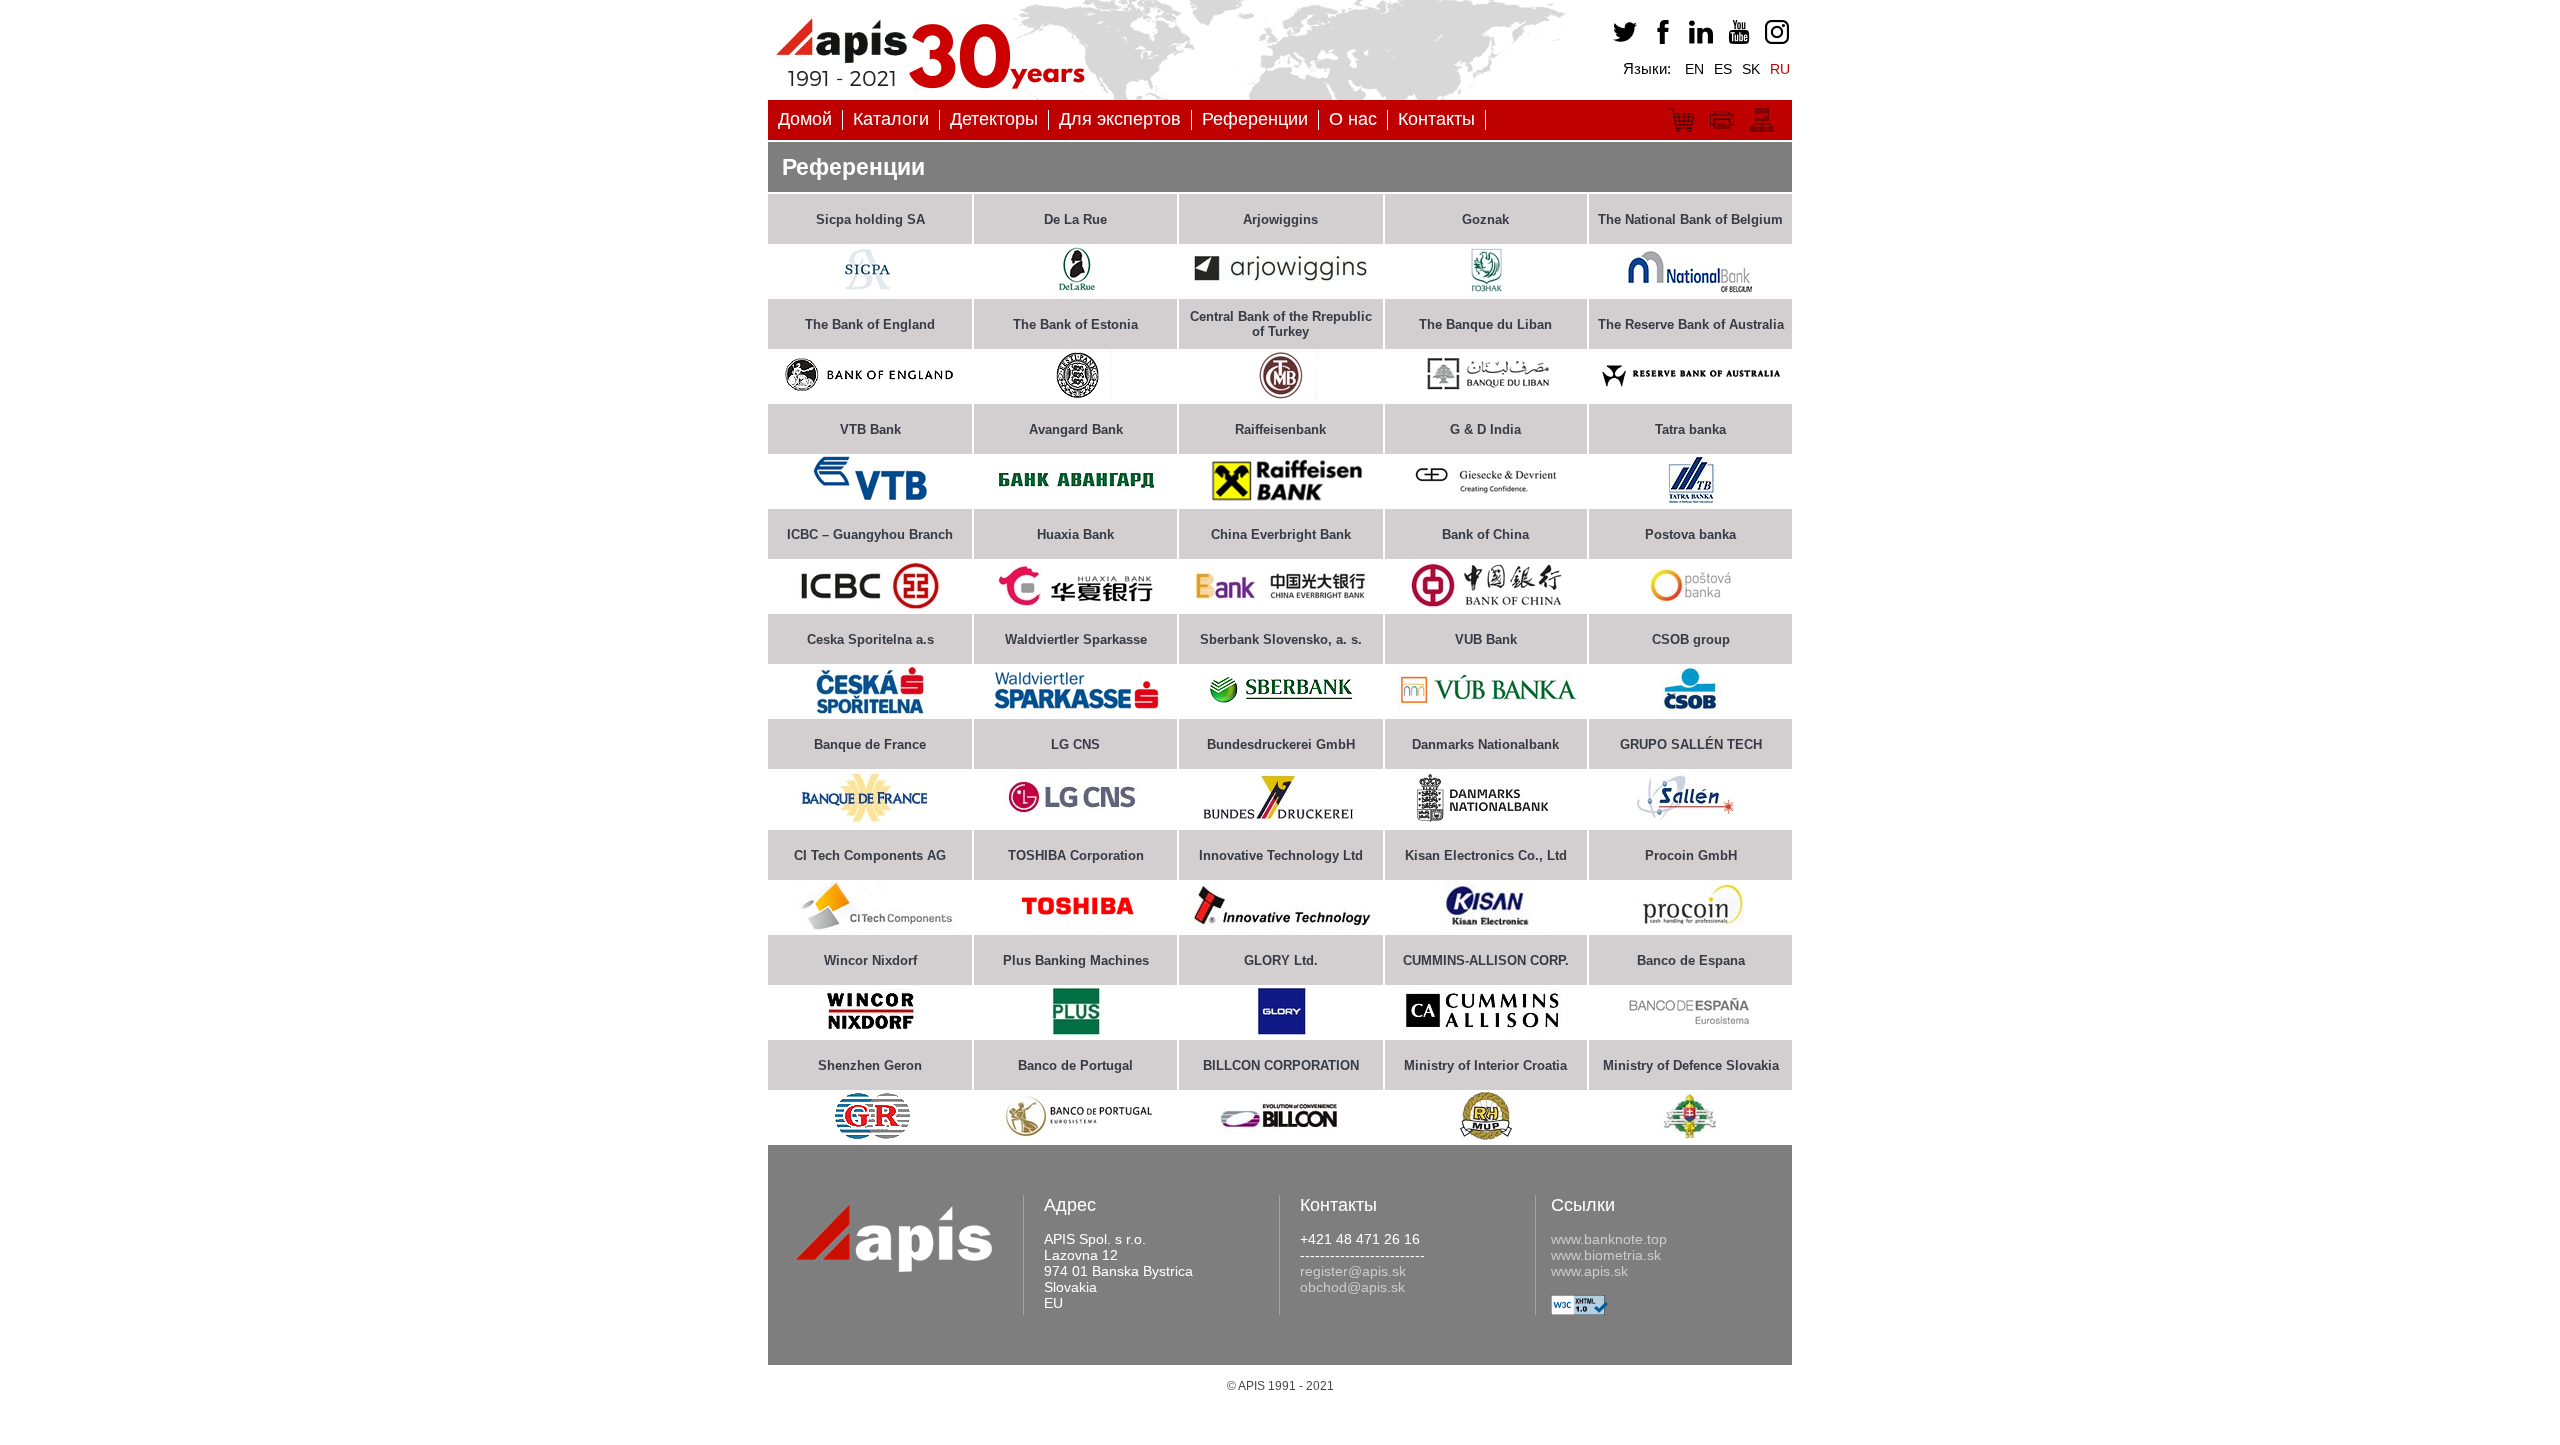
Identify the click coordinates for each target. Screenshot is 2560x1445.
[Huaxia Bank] (1076, 603)
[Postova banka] (1691, 603)
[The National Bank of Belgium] (1690, 288)
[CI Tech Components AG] (870, 924)
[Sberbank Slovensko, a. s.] (1281, 708)
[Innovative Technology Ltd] (1280, 924)
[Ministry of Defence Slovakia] (1690, 1134)
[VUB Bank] (1486, 708)
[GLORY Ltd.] (1281, 1029)
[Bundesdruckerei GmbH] (1281, 816)
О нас (1353, 119)
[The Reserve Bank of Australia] (1690, 393)
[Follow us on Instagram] (1774, 39)
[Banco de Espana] (1691, 1029)
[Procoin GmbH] (1690, 922)
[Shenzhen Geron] (870, 1134)
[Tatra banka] (1690, 498)
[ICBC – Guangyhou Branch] (870, 603)
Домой (805, 119)
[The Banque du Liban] (1486, 393)
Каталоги (891, 119)
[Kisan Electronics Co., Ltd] (1485, 924)
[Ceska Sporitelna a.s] (870, 708)
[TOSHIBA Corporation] (1075, 924)
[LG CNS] (1076, 816)
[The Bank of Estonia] (1076, 393)
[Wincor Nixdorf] (870, 1027)
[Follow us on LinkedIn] (1698, 39)
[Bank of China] (1486, 603)
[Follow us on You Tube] (1736, 39)
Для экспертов (1120, 119)
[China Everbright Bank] (1281, 603)
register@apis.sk (1353, 1271)
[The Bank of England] (870, 393)
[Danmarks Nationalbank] (1486, 816)
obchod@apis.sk (1352, 1287)
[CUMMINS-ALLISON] (1486, 1029)
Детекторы (994, 119)
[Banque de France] (870, 819)
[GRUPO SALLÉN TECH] (1691, 816)
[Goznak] (1486, 288)
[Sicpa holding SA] (870, 288)
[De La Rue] (1076, 288)
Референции (1255, 119)
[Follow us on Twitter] (1622, 39)
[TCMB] (1281, 393)
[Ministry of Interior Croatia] (1486, 1134)
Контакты (1436, 119)
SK (1751, 69)
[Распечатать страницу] (1722, 134)
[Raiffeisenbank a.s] (1281, 498)
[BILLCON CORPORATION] (1281, 1132)
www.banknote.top (1609, 1239)
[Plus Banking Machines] (1076, 1029)
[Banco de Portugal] (1076, 1134)
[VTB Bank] (870, 498)
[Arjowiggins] (1281, 288)
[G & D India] (1486, 498)
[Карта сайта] (1762, 134)
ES (1723, 69)
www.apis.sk (1589, 1271)
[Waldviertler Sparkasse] (1076, 708)
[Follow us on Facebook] (1660, 39)
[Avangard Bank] (1076, 498)
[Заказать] (1682, 134)
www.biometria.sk (1606, 1255)
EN (1694, 69)
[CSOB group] (1690, 708)
